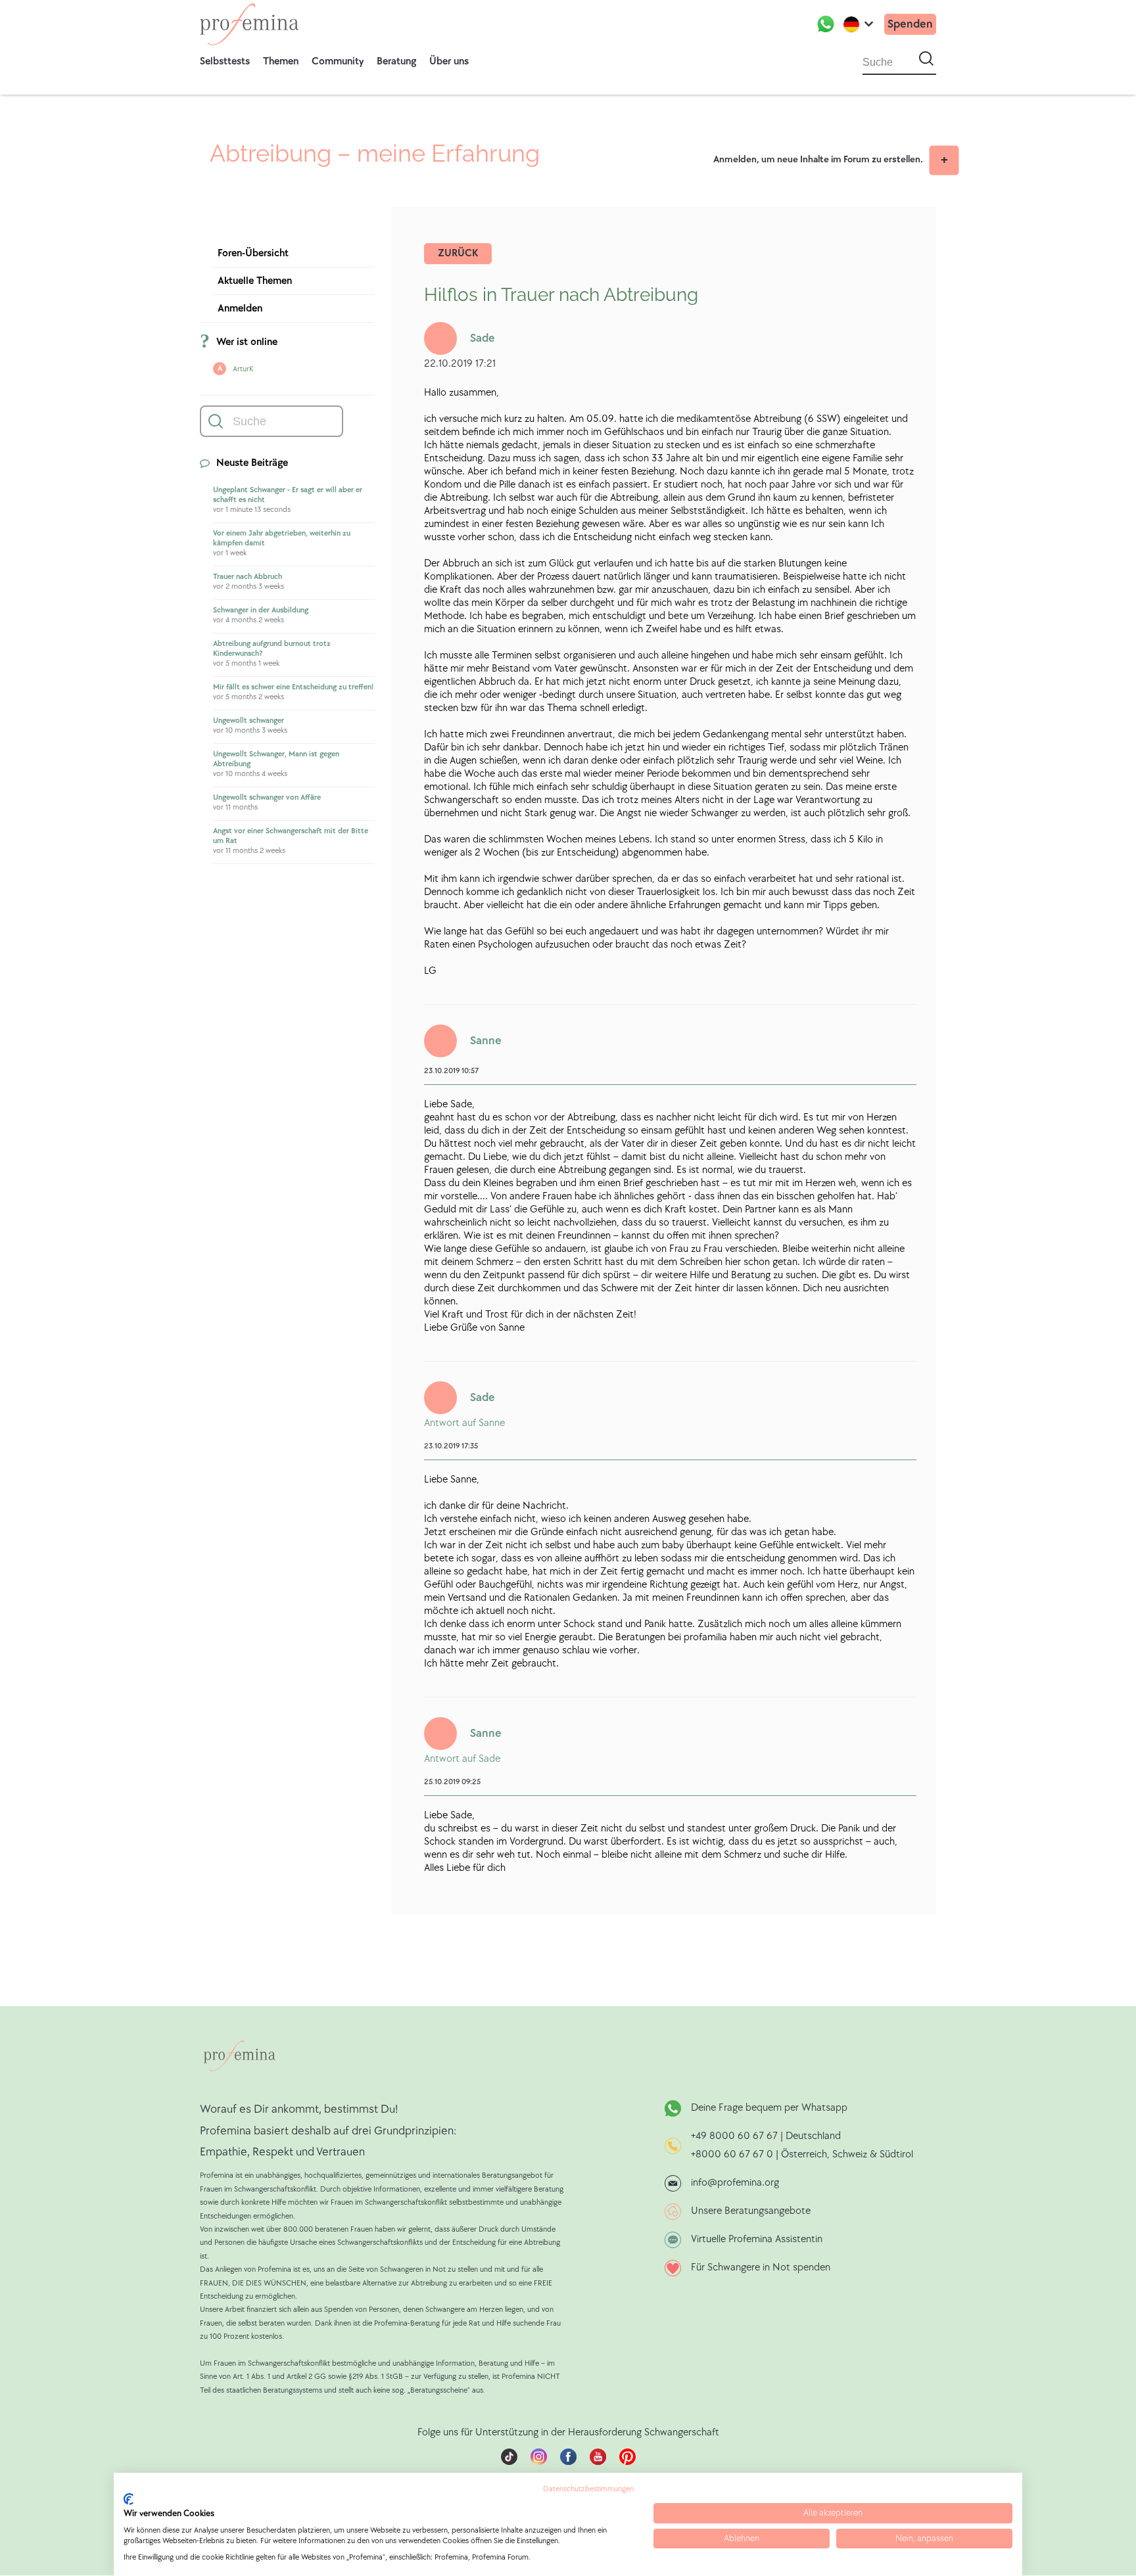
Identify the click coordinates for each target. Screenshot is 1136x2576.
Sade (483, 338)
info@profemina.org (735, 2183)
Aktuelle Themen (255, 281)
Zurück (458, 253)
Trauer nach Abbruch (248, 577)
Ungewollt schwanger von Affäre (267, 797)
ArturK (243, 369)
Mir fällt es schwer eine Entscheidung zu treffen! (293, 687)
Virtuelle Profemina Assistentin (757, 2239)
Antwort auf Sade (462, 1759)
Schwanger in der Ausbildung (261, 610)
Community (338, 61)
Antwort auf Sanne (464, 1423)
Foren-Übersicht (253, 253)
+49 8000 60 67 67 (736, 2136)
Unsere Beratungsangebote (751, 2211)
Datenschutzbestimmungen (588, 2489)
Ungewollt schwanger (248, 721)
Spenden (910, 24)
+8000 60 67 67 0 (732, 2154)
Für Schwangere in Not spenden (761, 2267)
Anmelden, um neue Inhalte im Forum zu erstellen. (818, 159)
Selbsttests (225, 61)
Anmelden (240, 309)
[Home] (249, 24)
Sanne (486, 1041)
